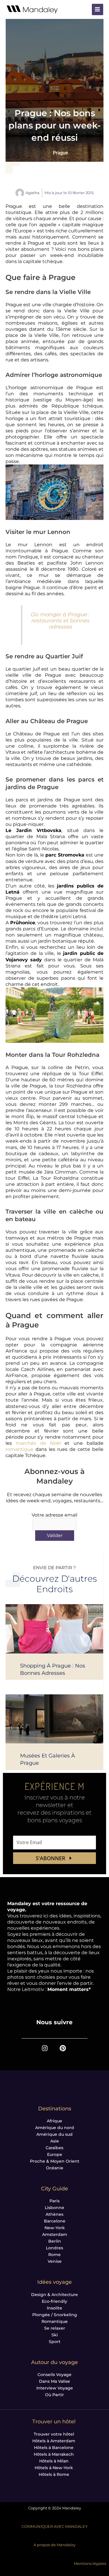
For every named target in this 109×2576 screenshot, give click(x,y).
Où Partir (54, 2395)
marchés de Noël (38, 1443)
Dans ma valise (54, 2381)
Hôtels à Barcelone (54, 2448)
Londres (54, 2248)
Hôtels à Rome (54, 2474)
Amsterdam (55, 2234)
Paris (54, 2201)
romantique (19, 1449)
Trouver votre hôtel (54, 2434)
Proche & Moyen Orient (55, 2161)
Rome (54, 2255)
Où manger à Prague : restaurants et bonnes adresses (60, 620)
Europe (55, 2154)
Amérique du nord (55, 2128)
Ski (55, 2335)
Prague (60, 153)
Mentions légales (90, 2564)
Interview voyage (55, 2388)
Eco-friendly (54, 2301)
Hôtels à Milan (54, 2461)
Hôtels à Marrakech (54, 2454)
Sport (55, 2342)
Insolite (54, 2308)
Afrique (54, 2121)
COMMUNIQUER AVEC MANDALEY (54, 2527)
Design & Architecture (54, 2295)
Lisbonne (54, 2208)
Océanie (55, 2168)
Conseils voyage (54, 2375)
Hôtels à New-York (54, 2468)
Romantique (55, 2321)
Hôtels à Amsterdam (54, 2441)
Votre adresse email (54, 1515)
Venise (55, 2261)
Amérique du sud (54, 2134)
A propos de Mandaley (54, 2545)
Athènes (54, 2214)
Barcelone (55, 2221)
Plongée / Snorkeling (55, 2315)
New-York (55, 2228)
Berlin (55, 2241)
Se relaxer (55, 2328)
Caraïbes (54, 2148)
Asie (55, 2141)
